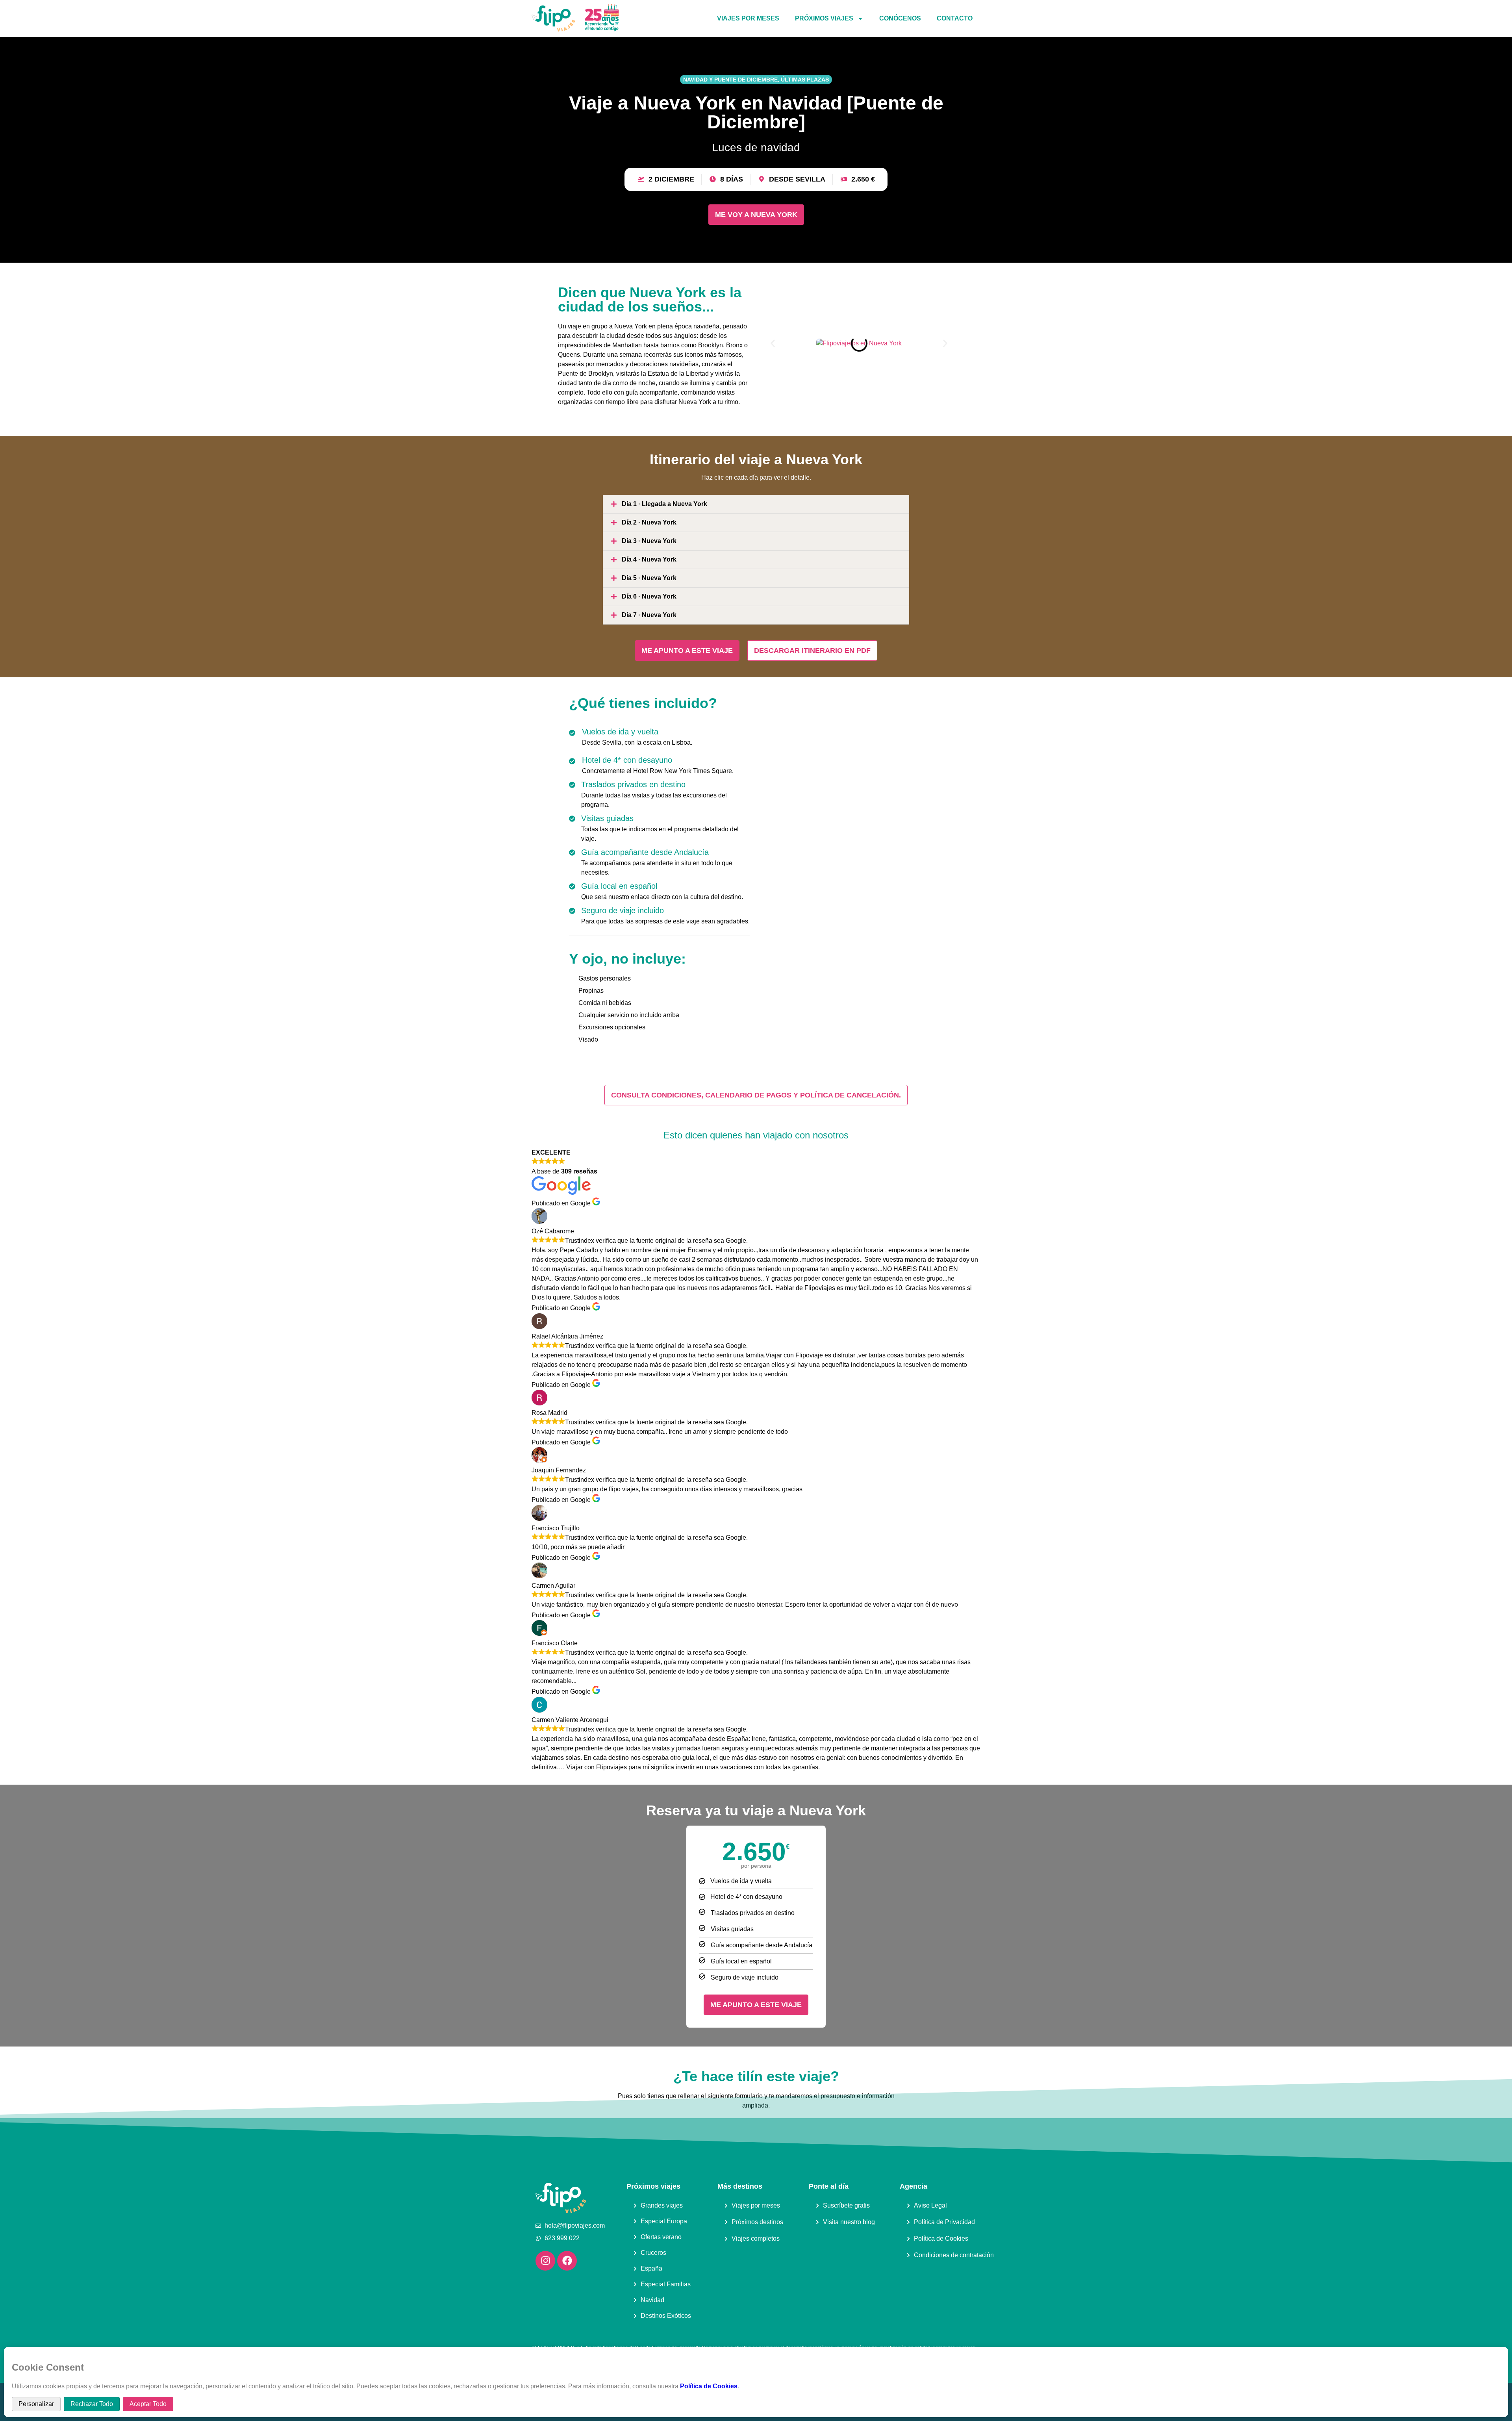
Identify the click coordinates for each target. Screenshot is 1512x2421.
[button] (773, 343)
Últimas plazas (805, 80)
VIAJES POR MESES (748, 18)
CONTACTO (955, 18)
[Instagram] (545, 2261)
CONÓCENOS (900, 18)
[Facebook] (567, 2261)
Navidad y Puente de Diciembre (730, 80)
